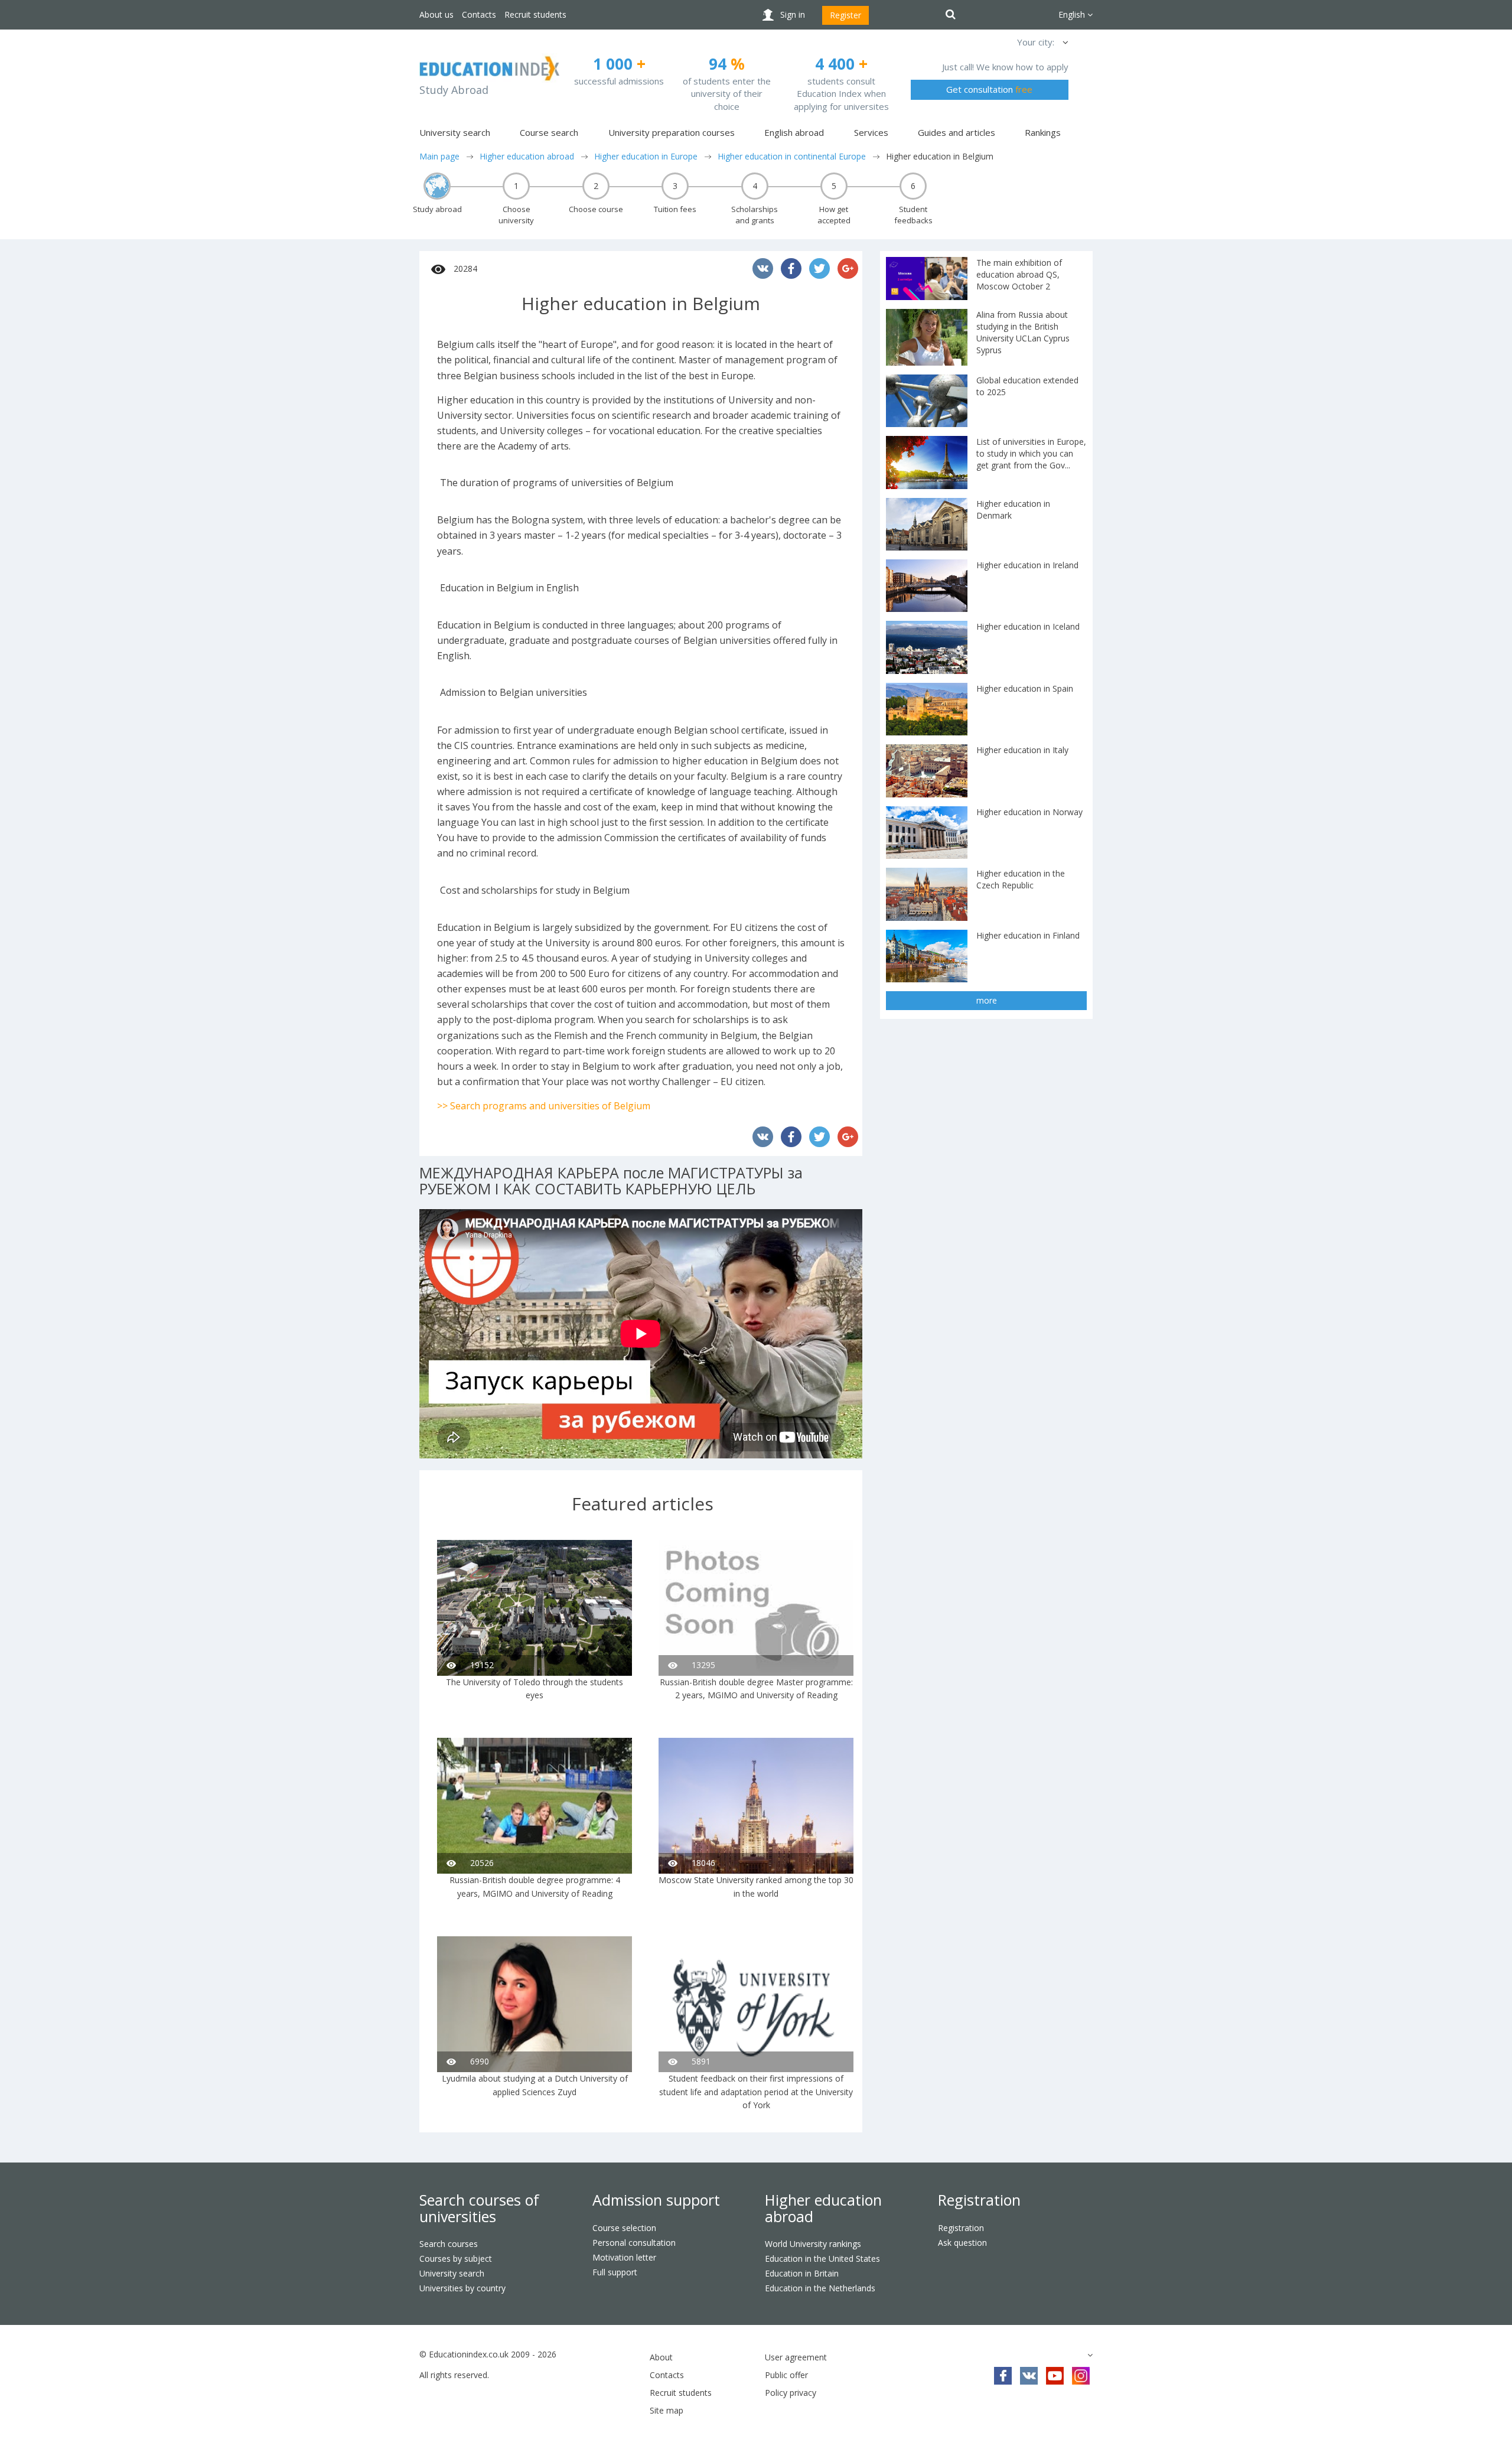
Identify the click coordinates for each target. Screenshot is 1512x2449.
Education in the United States (822, 2259)
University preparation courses (672, 132)
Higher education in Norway (1029, 812)
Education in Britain (802, 2273)
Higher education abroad (527, 156)
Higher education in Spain (1025, 688)
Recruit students (535, 14)
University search (452, 2273)
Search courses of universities (479, 2208)
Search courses (449, 2244)
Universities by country (462, 2288)
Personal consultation (634, 2243)
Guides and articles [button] (957, 132)
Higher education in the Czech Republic (1021, 879)
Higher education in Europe (646, 156)
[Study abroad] (437, 186)
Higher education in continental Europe (792, 156)
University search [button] (455, 132)
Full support (615, 2272)
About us (436, 14)
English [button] (1073, 14)
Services (871, 132)
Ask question (962, 2243)
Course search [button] (549, 132)
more (987, 1000)
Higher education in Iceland (1028, 626)
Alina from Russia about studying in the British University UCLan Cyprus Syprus (1023, 332)
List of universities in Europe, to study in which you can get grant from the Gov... (1031, 453)
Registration (979, 2200)
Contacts (479, 14)
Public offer (786, 2375)
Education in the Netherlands (820, 2288)
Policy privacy (791, 2393)
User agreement (796, 2357)
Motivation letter (624, 2257)
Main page (439, 156)
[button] (1064, 42)
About (661, 2357)
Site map (667, 2410)
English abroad (794, 132)
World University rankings (813, 2244)
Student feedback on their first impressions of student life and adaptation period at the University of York (756, 2092)
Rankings (1043, 132)
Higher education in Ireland (1027, 565)
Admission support (656, 2200)
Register (845, 15)
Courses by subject (456, 2259)
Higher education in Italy (1022, 750)
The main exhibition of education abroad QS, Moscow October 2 (1019, 274)
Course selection (624, 2228)
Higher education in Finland (1028, 935)
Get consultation (989, 89)
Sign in (793, 14)
